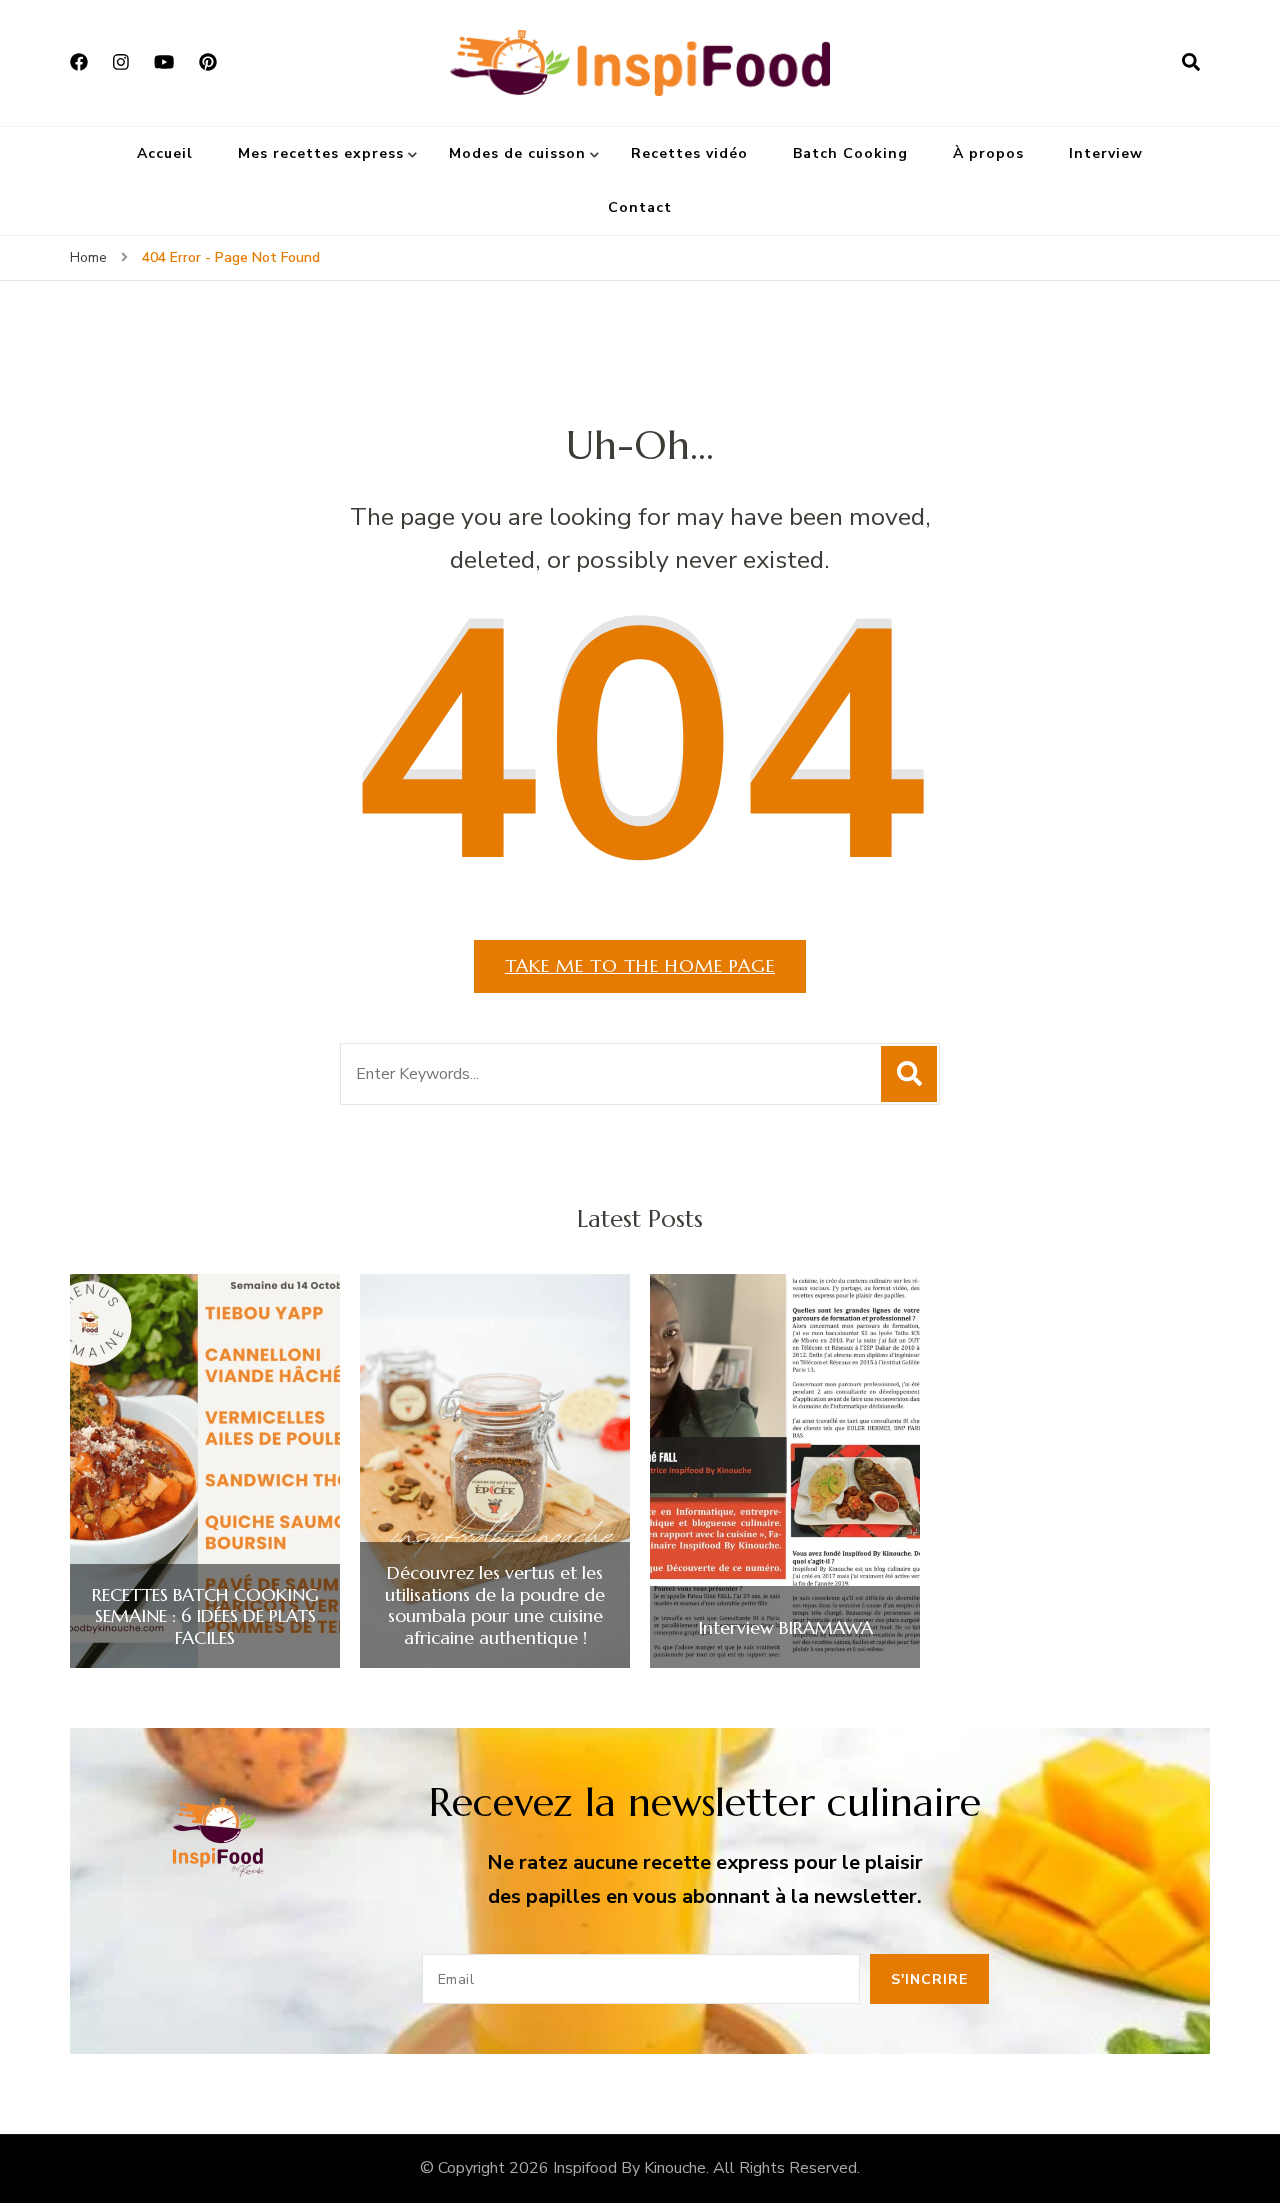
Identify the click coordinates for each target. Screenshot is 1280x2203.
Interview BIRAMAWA (785, 1628)
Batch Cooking (850, 153)
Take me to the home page (640, 965)
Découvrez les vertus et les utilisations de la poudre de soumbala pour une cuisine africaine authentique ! (495, 1605)
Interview (1106, 153)
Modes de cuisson (517, 153)
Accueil (165, 153)
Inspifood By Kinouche (629, 2168)
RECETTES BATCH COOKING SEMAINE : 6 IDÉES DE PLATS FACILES (205, 1616)
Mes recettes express (321, 153)
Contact (640, 207)
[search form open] (1191, 63)
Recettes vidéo (689, 153)
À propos (988, 153)
